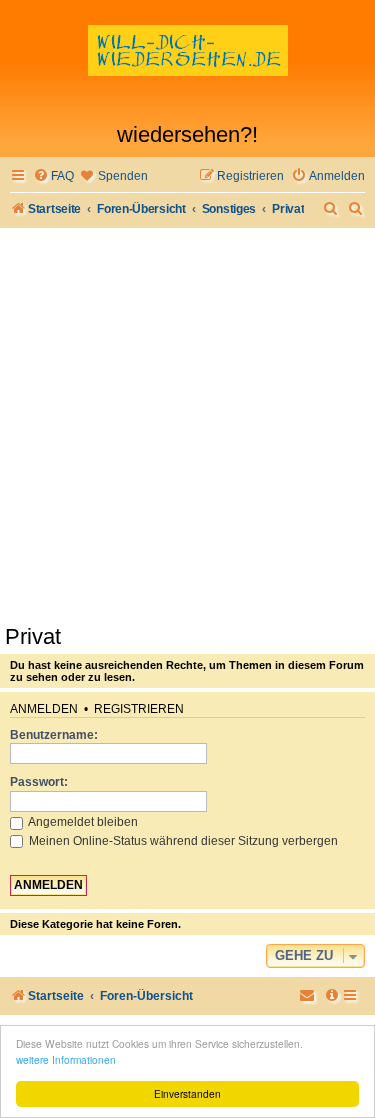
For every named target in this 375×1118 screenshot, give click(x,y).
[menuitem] (53, 176)
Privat (33, 636)
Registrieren (139, 709)
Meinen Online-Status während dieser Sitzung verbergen (182, 841)
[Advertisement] (187, 425)
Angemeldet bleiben (82, 822)
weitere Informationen (66, 1059)
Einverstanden (187, 1093)
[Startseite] (187, 66)
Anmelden (44, 709)
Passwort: (39, 782)
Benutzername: (54, 735)
